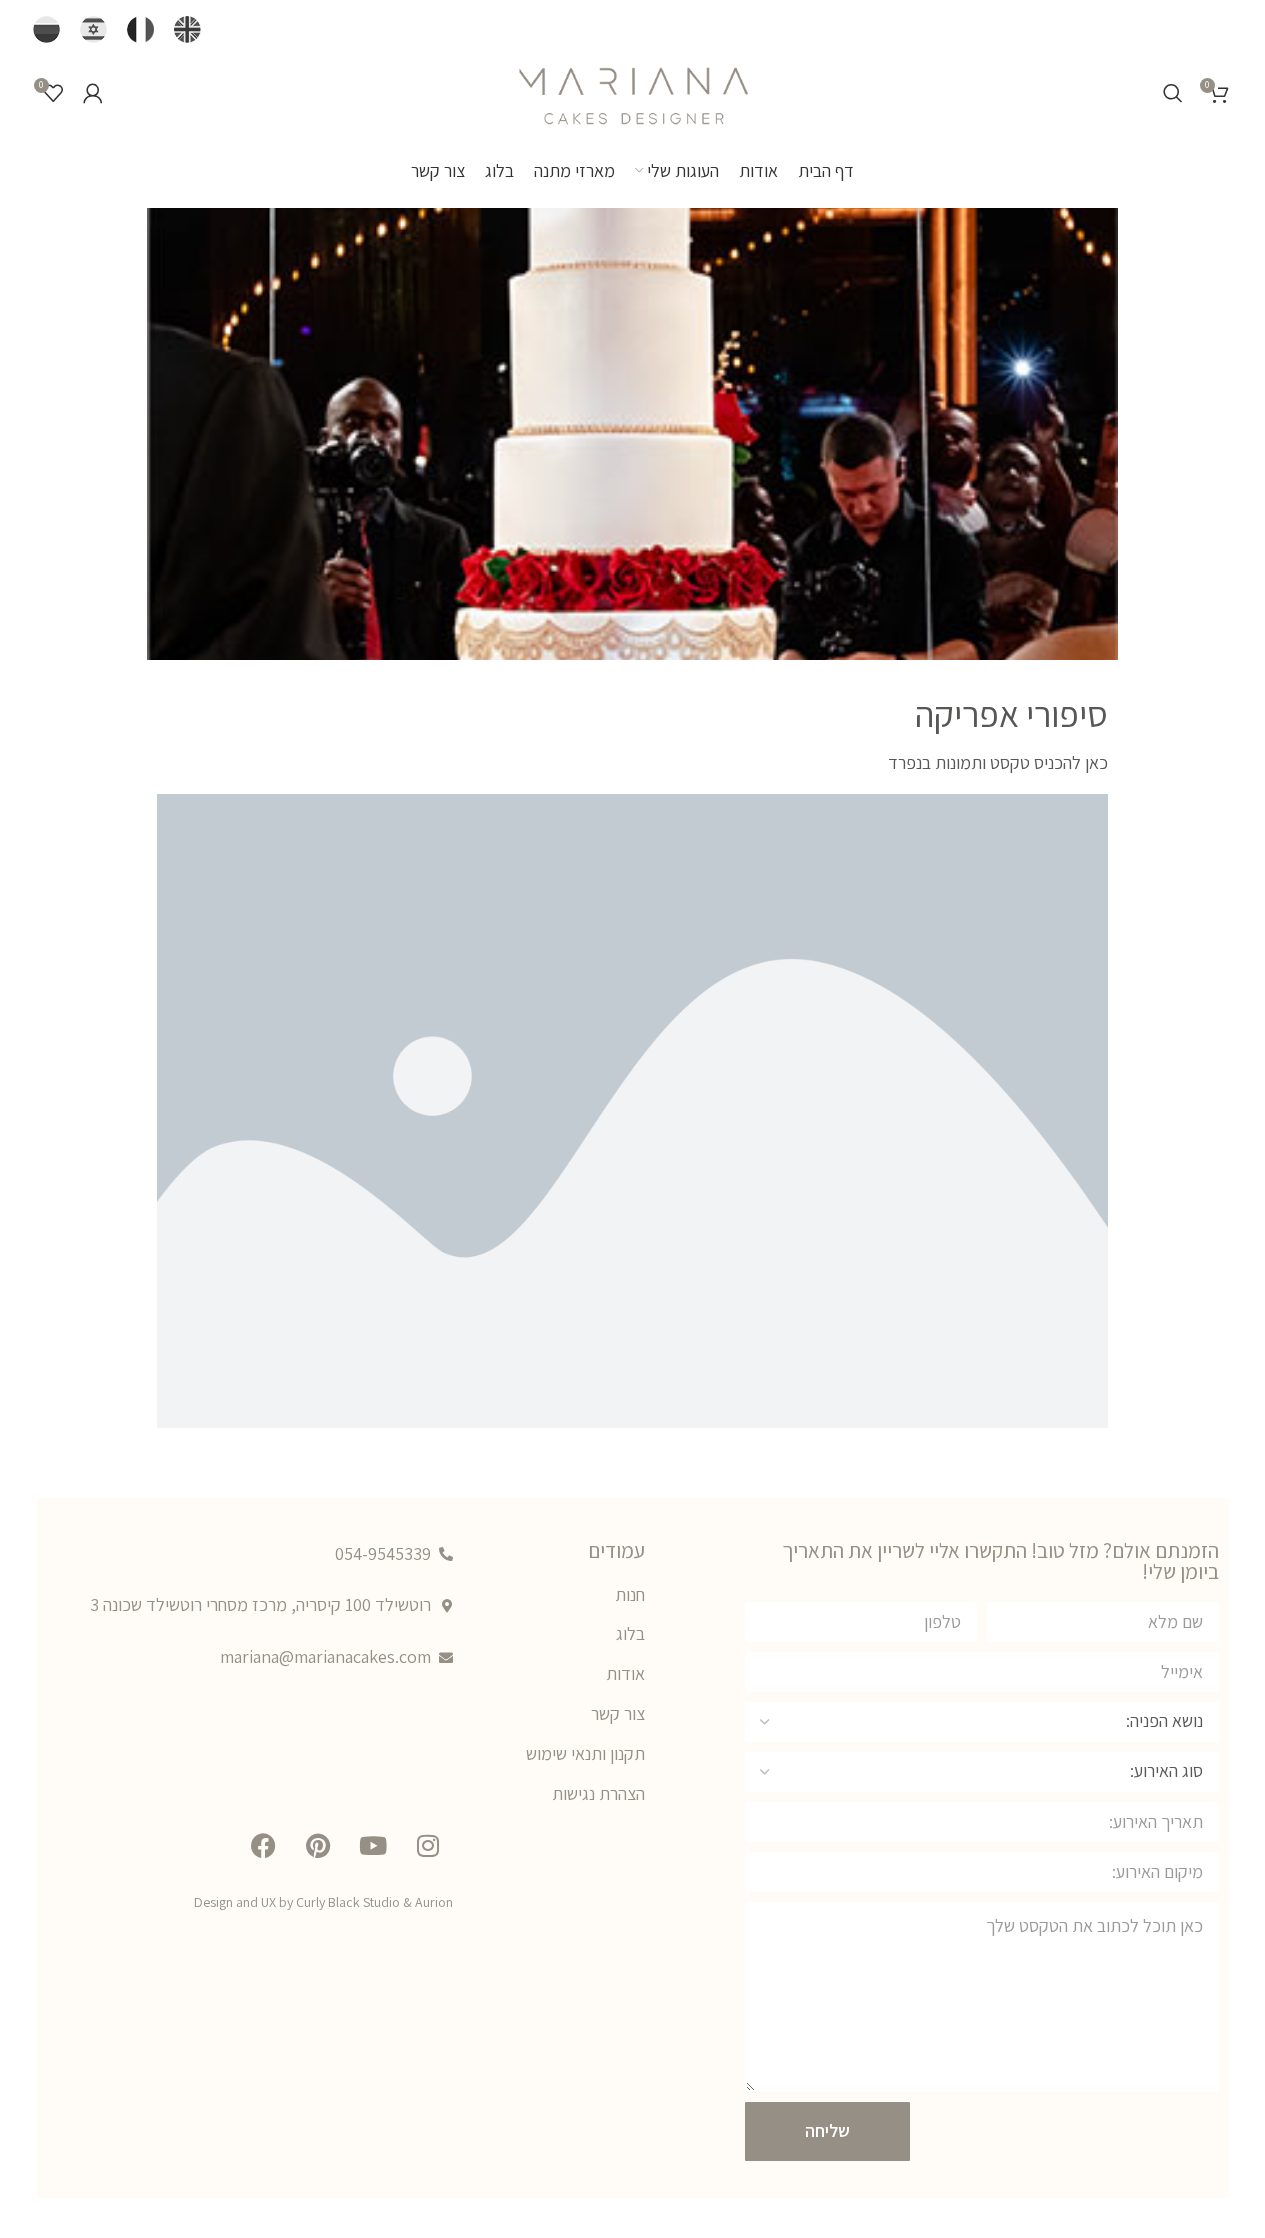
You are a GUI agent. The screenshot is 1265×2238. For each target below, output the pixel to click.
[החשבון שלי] (93, 93)
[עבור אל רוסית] (46, 30)
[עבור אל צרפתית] (140, 30)
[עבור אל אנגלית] (187, 30)
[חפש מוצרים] (1173, 93)
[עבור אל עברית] (93, 30)
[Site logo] (633, 90)
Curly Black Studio (348, 1902)
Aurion (434, 1902)
